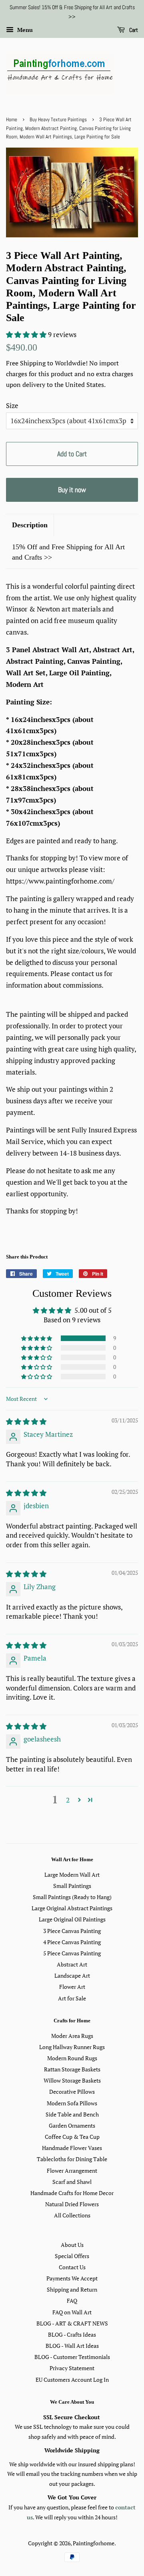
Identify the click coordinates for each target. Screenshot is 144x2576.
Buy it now (72, 490)
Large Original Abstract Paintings (72, 1908)
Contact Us (72, 2267)
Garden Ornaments (72, 2125)
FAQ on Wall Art (72, 2312)
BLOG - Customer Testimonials (72, 2357)
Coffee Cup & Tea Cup (72, 2137)
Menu (24, 30)
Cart (133, 30)
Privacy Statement (72, 2368)
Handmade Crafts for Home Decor (72, 2193)
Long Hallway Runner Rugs (72, 2047)
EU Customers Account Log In (72, 2380)
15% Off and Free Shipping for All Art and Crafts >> (68, 552)
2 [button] (68, 1800)
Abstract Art (72, 1964)
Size (12, 405)
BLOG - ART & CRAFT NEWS (72, 2323)
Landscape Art (72, 1975)
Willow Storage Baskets (72, 2080)
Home (12, 120)
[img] (26, 1421)
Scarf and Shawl (72, 2182)
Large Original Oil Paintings (72, 1919)
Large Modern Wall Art (72, 1875)
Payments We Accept (72, 2278)
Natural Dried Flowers (72, 2204)
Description (30, 525)
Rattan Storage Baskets (72, 2069)
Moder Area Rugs (72, 2036)
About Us (72, 2245)
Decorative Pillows (72, 2092)
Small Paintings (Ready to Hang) (72, 1897)
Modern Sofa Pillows (72, 2103)
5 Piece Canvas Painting (72, 1953)
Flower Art (72, 1987)
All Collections (72, 2215)
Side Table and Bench (72, 2114)
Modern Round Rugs (72, 2058)
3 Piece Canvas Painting (72, 1931)
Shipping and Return (72, 2289)
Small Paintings (72, 1886)
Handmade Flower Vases (72, 2148)
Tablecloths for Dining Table (72, 2159)
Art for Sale (72, 1998)
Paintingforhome (94, 2543)
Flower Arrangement (72, 2171)
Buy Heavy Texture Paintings (58, 120)
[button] (27, 334)
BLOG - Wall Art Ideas (72, 2346)
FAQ (72, 2301)
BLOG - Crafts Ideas (72, 2334)
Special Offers (72, 2256)
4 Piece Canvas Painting (72, 1942)
